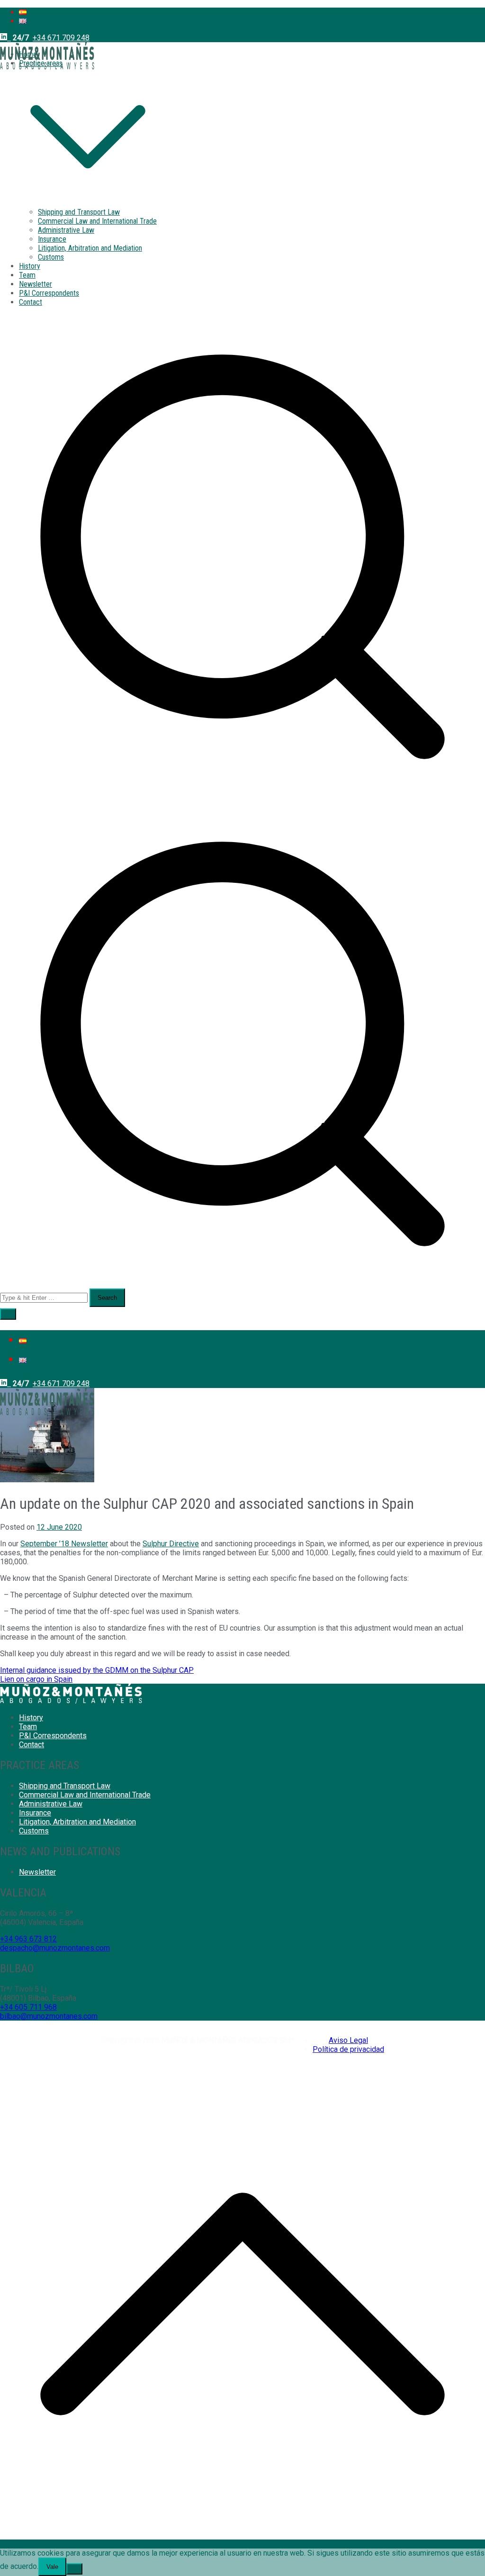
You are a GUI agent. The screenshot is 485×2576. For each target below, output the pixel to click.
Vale (52, 2567)
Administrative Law (66, 230)
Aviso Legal (348, 2040)
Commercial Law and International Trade (97, 221)
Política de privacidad (348, 2049)
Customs (51, 257)
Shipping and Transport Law (79, 212)
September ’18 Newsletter (64, 1544)
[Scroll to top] (242, 2544)
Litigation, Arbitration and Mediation (90, 248)
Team (27, 275)
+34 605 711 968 (28, 2007)
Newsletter (36, 284)
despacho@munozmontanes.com (55, 1948)
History (30, 266)
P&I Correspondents (49, 293)
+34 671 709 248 (61, 38)
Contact (31, 302)
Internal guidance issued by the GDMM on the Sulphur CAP (97, 1670)
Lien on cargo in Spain (36, 1679)
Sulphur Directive (171, 1544)
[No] (74, 2569)
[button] (88, 203)
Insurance (52, 239)
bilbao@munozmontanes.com (49, 2016)
